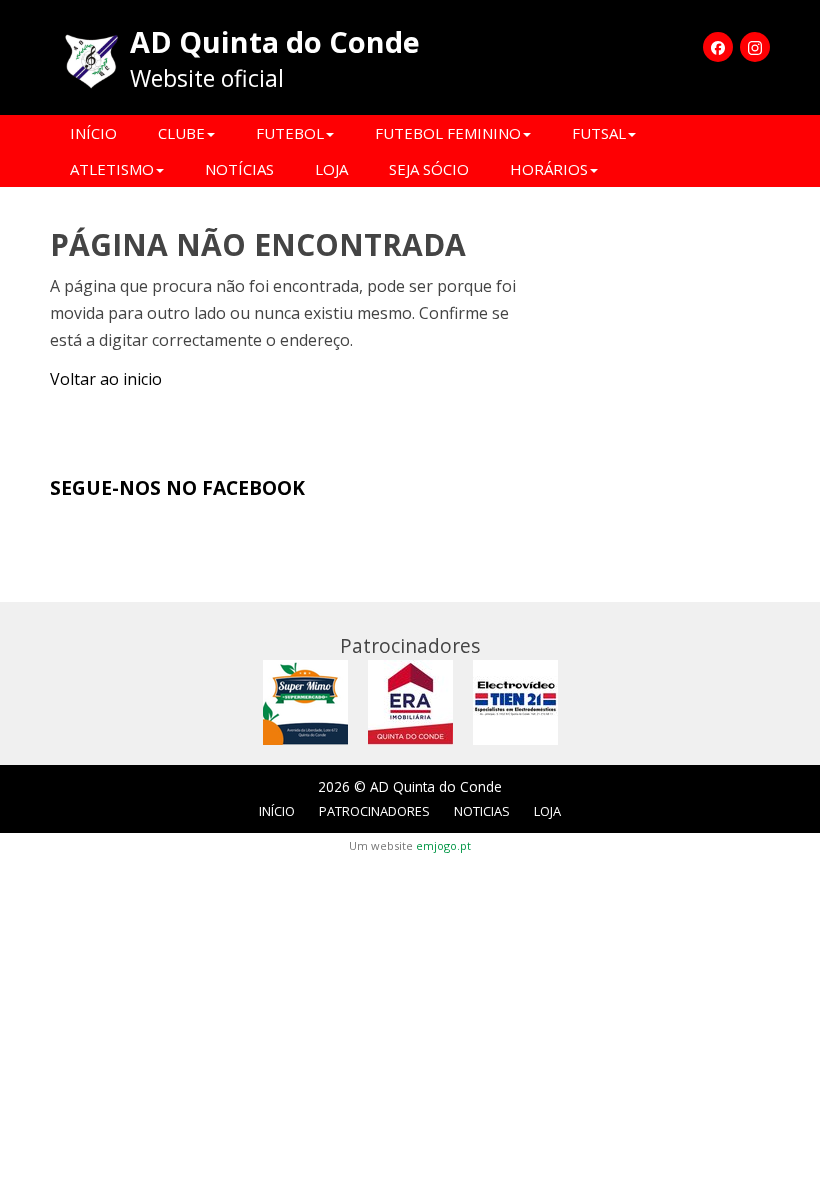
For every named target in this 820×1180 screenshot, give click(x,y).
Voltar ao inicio (106, 379)
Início (93, 133)
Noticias (482, 811)
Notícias (239, 169)
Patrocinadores (374, 811)
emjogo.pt (443, 845)
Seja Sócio (429, 169)
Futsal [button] (599, 133)
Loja (331, 169)
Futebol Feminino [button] (448, 133)
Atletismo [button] (112, 169)
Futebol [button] (290, 133)
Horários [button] (549, 169)
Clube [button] (181, 133)
